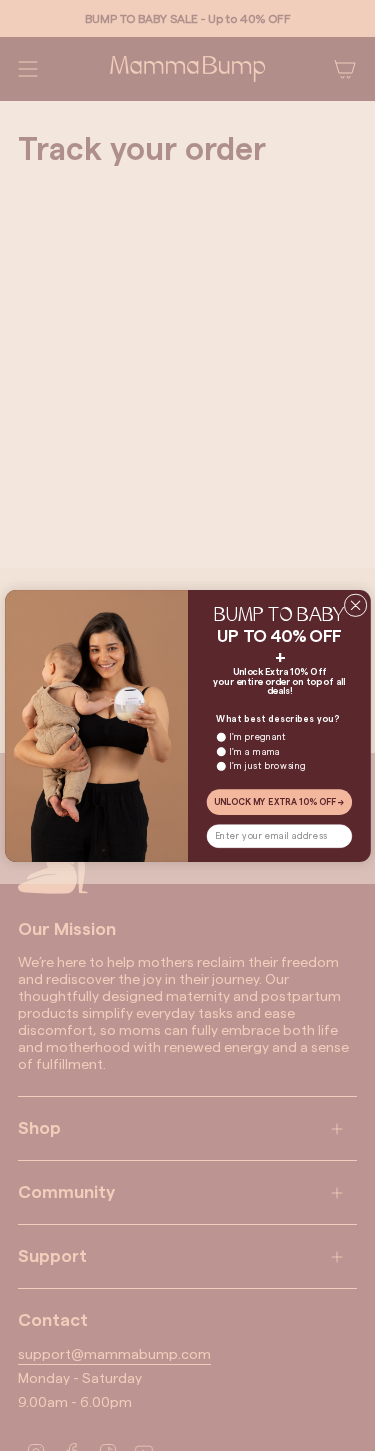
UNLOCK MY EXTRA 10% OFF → (279, 801)
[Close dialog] (355, 604)
